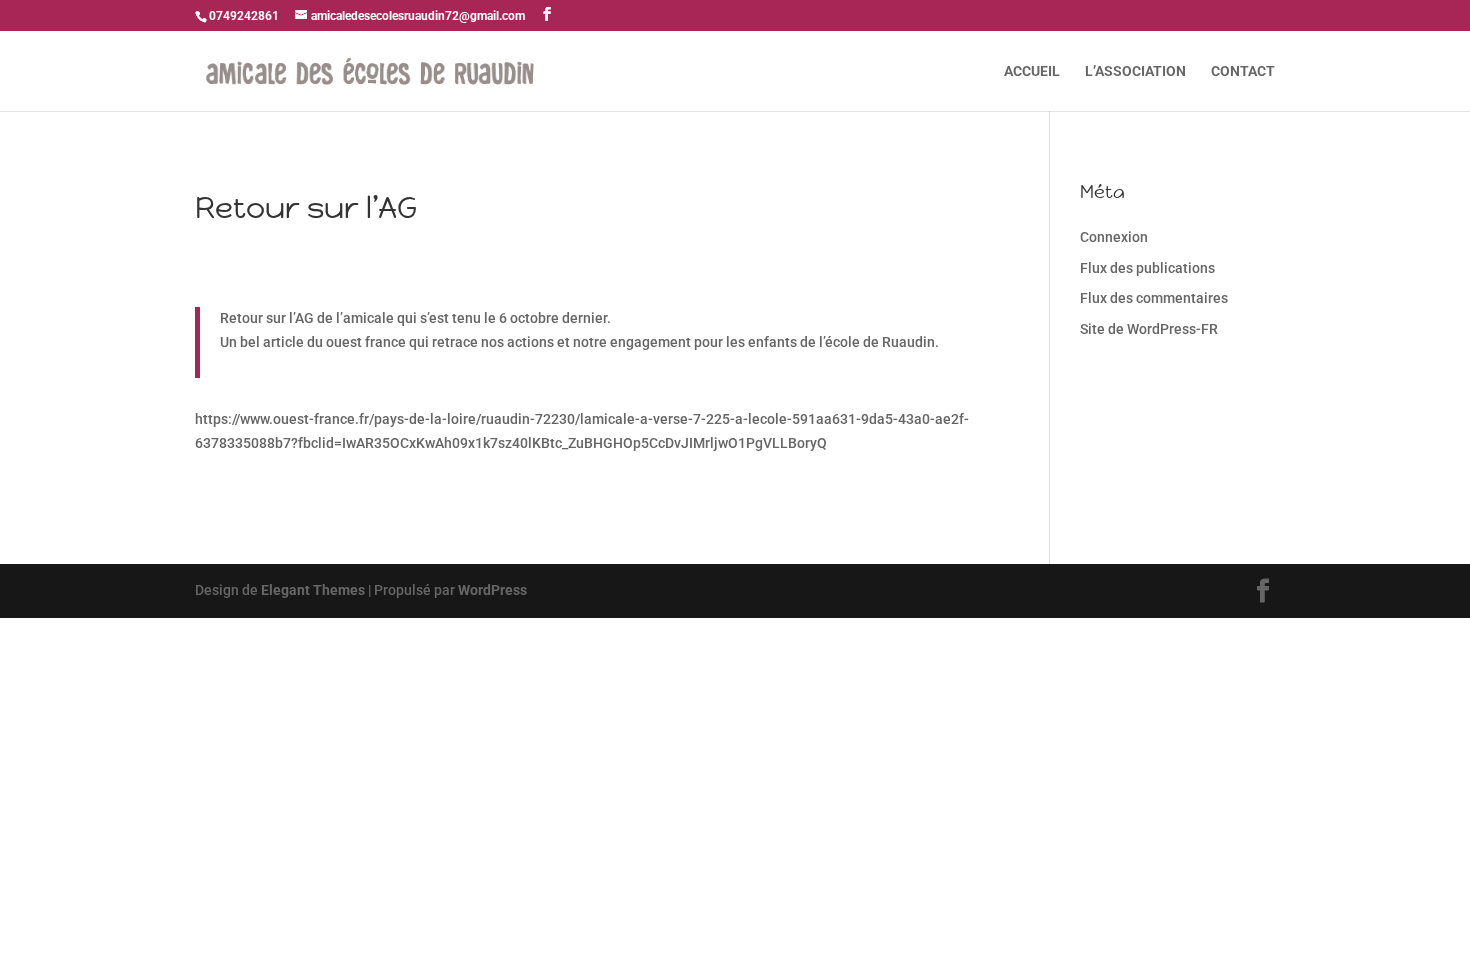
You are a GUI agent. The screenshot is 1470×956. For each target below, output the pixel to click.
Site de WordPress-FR (1149, 329)
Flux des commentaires (1154, 298)
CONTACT (1243, 71)
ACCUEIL (1032, 71)
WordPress (492, 590)
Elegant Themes (313, 590)
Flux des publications (1147, 268)
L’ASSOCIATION (1135, 71)
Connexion (1114, 237)
